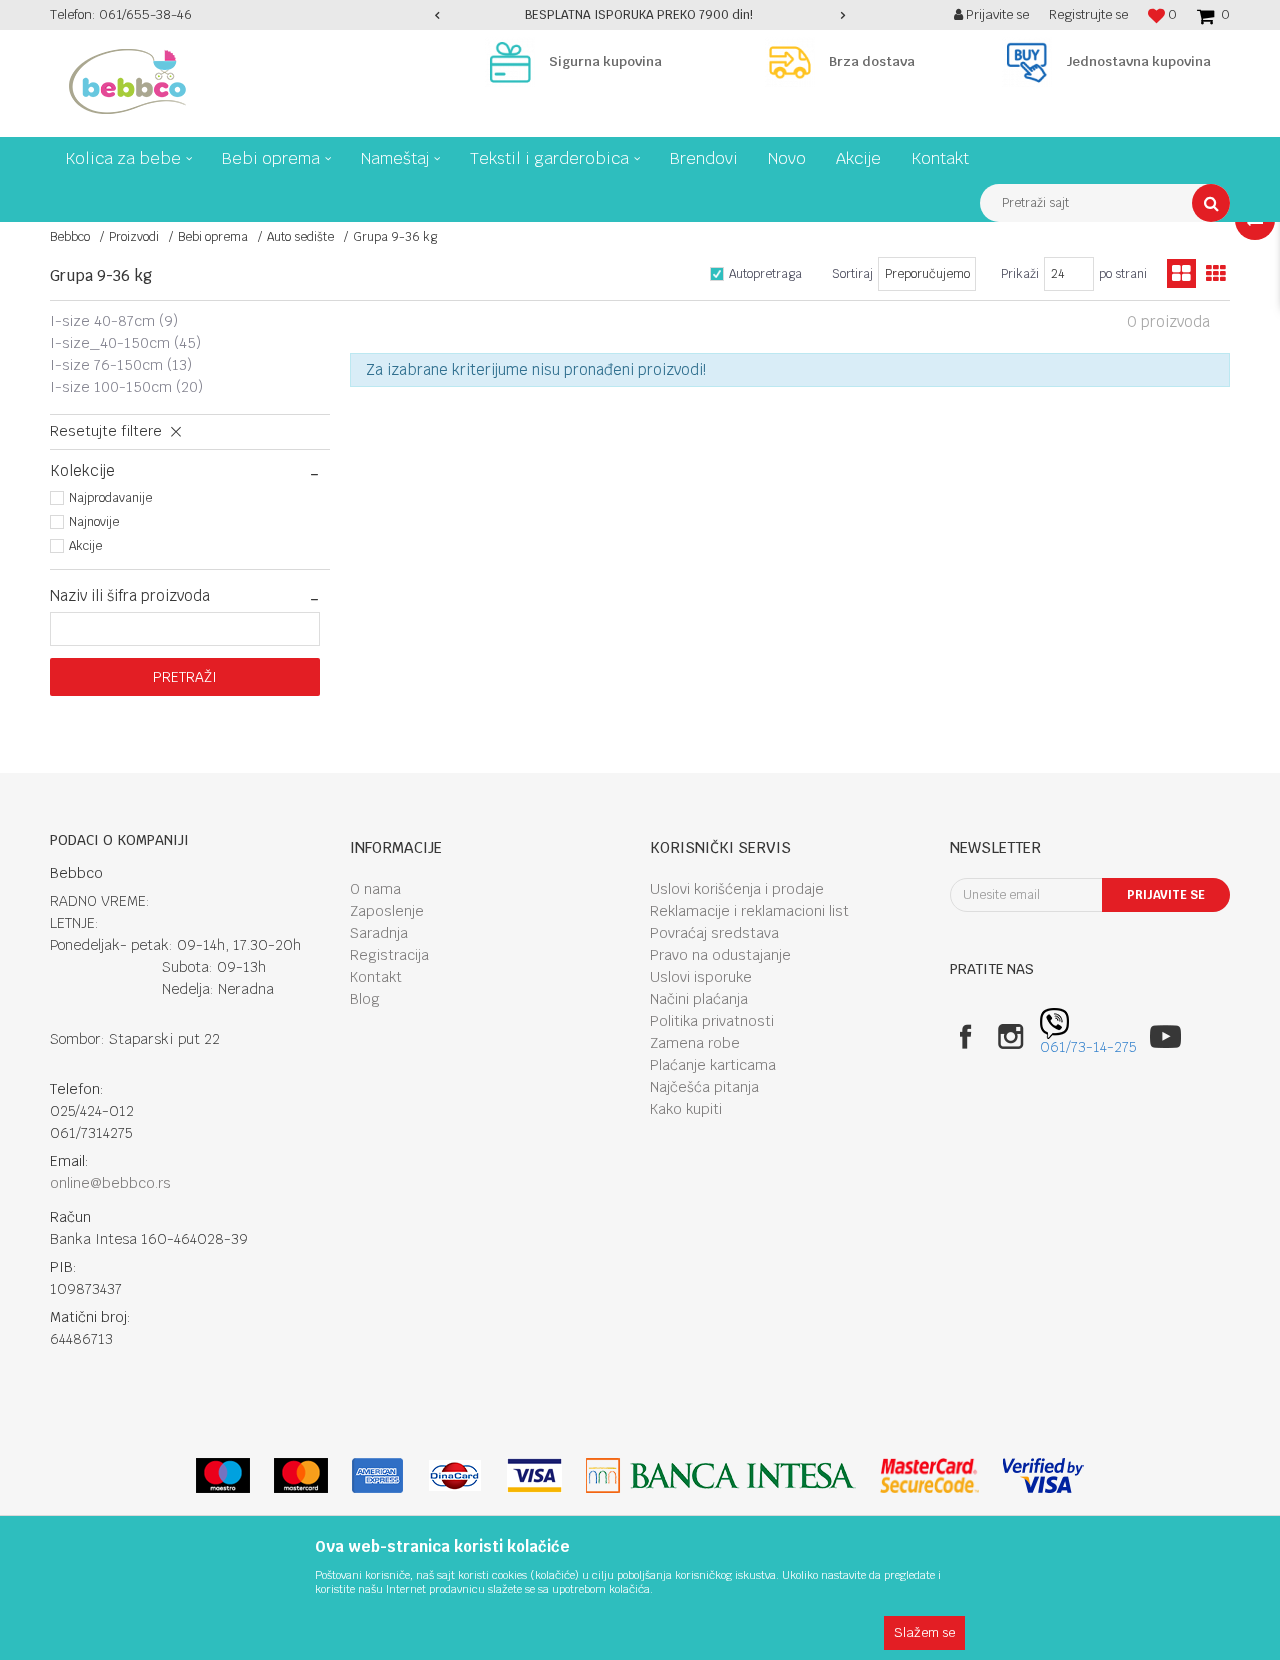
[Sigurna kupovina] (515, 62)
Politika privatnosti (712, 1021)
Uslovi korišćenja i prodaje (737, 889)
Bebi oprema (213, 237)
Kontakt (376, 977)
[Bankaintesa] (721, 1475)
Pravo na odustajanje (720, 955)
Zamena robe (695, 1043)
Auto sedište (300, 237)
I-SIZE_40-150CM (125, 343)
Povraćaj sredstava (714, 933)
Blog (365, 999)
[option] (640, 15)
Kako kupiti (686, 1109)
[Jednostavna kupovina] (1032, 62)
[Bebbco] (127, 81)
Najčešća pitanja (704, 1087)
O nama (375, 889)
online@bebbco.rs (110, 1183)
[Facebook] (965, 1036)
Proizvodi (134, 237)
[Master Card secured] (929, 1475)
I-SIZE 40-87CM (114, 321)
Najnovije (94, 522)
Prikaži (1020, 274)
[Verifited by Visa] (1043, 1475)
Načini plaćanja (699, 999)
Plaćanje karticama (713, 1065)
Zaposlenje (387, 911)
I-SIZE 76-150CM (121, 365)
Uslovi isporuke (701, 977)
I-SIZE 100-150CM (126, 387)
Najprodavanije (110, 498)
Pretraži (185, 677)
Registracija (389, 955)
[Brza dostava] (795, 62)
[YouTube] (1165, 1036)
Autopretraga (765, 274)
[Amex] (377, 1475)
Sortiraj (852, 274)
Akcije (85, 546)
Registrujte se (1088, 14)
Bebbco (70, 237)
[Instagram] (1010, 1036)
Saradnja (379, 933)
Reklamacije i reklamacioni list (749, 911)
